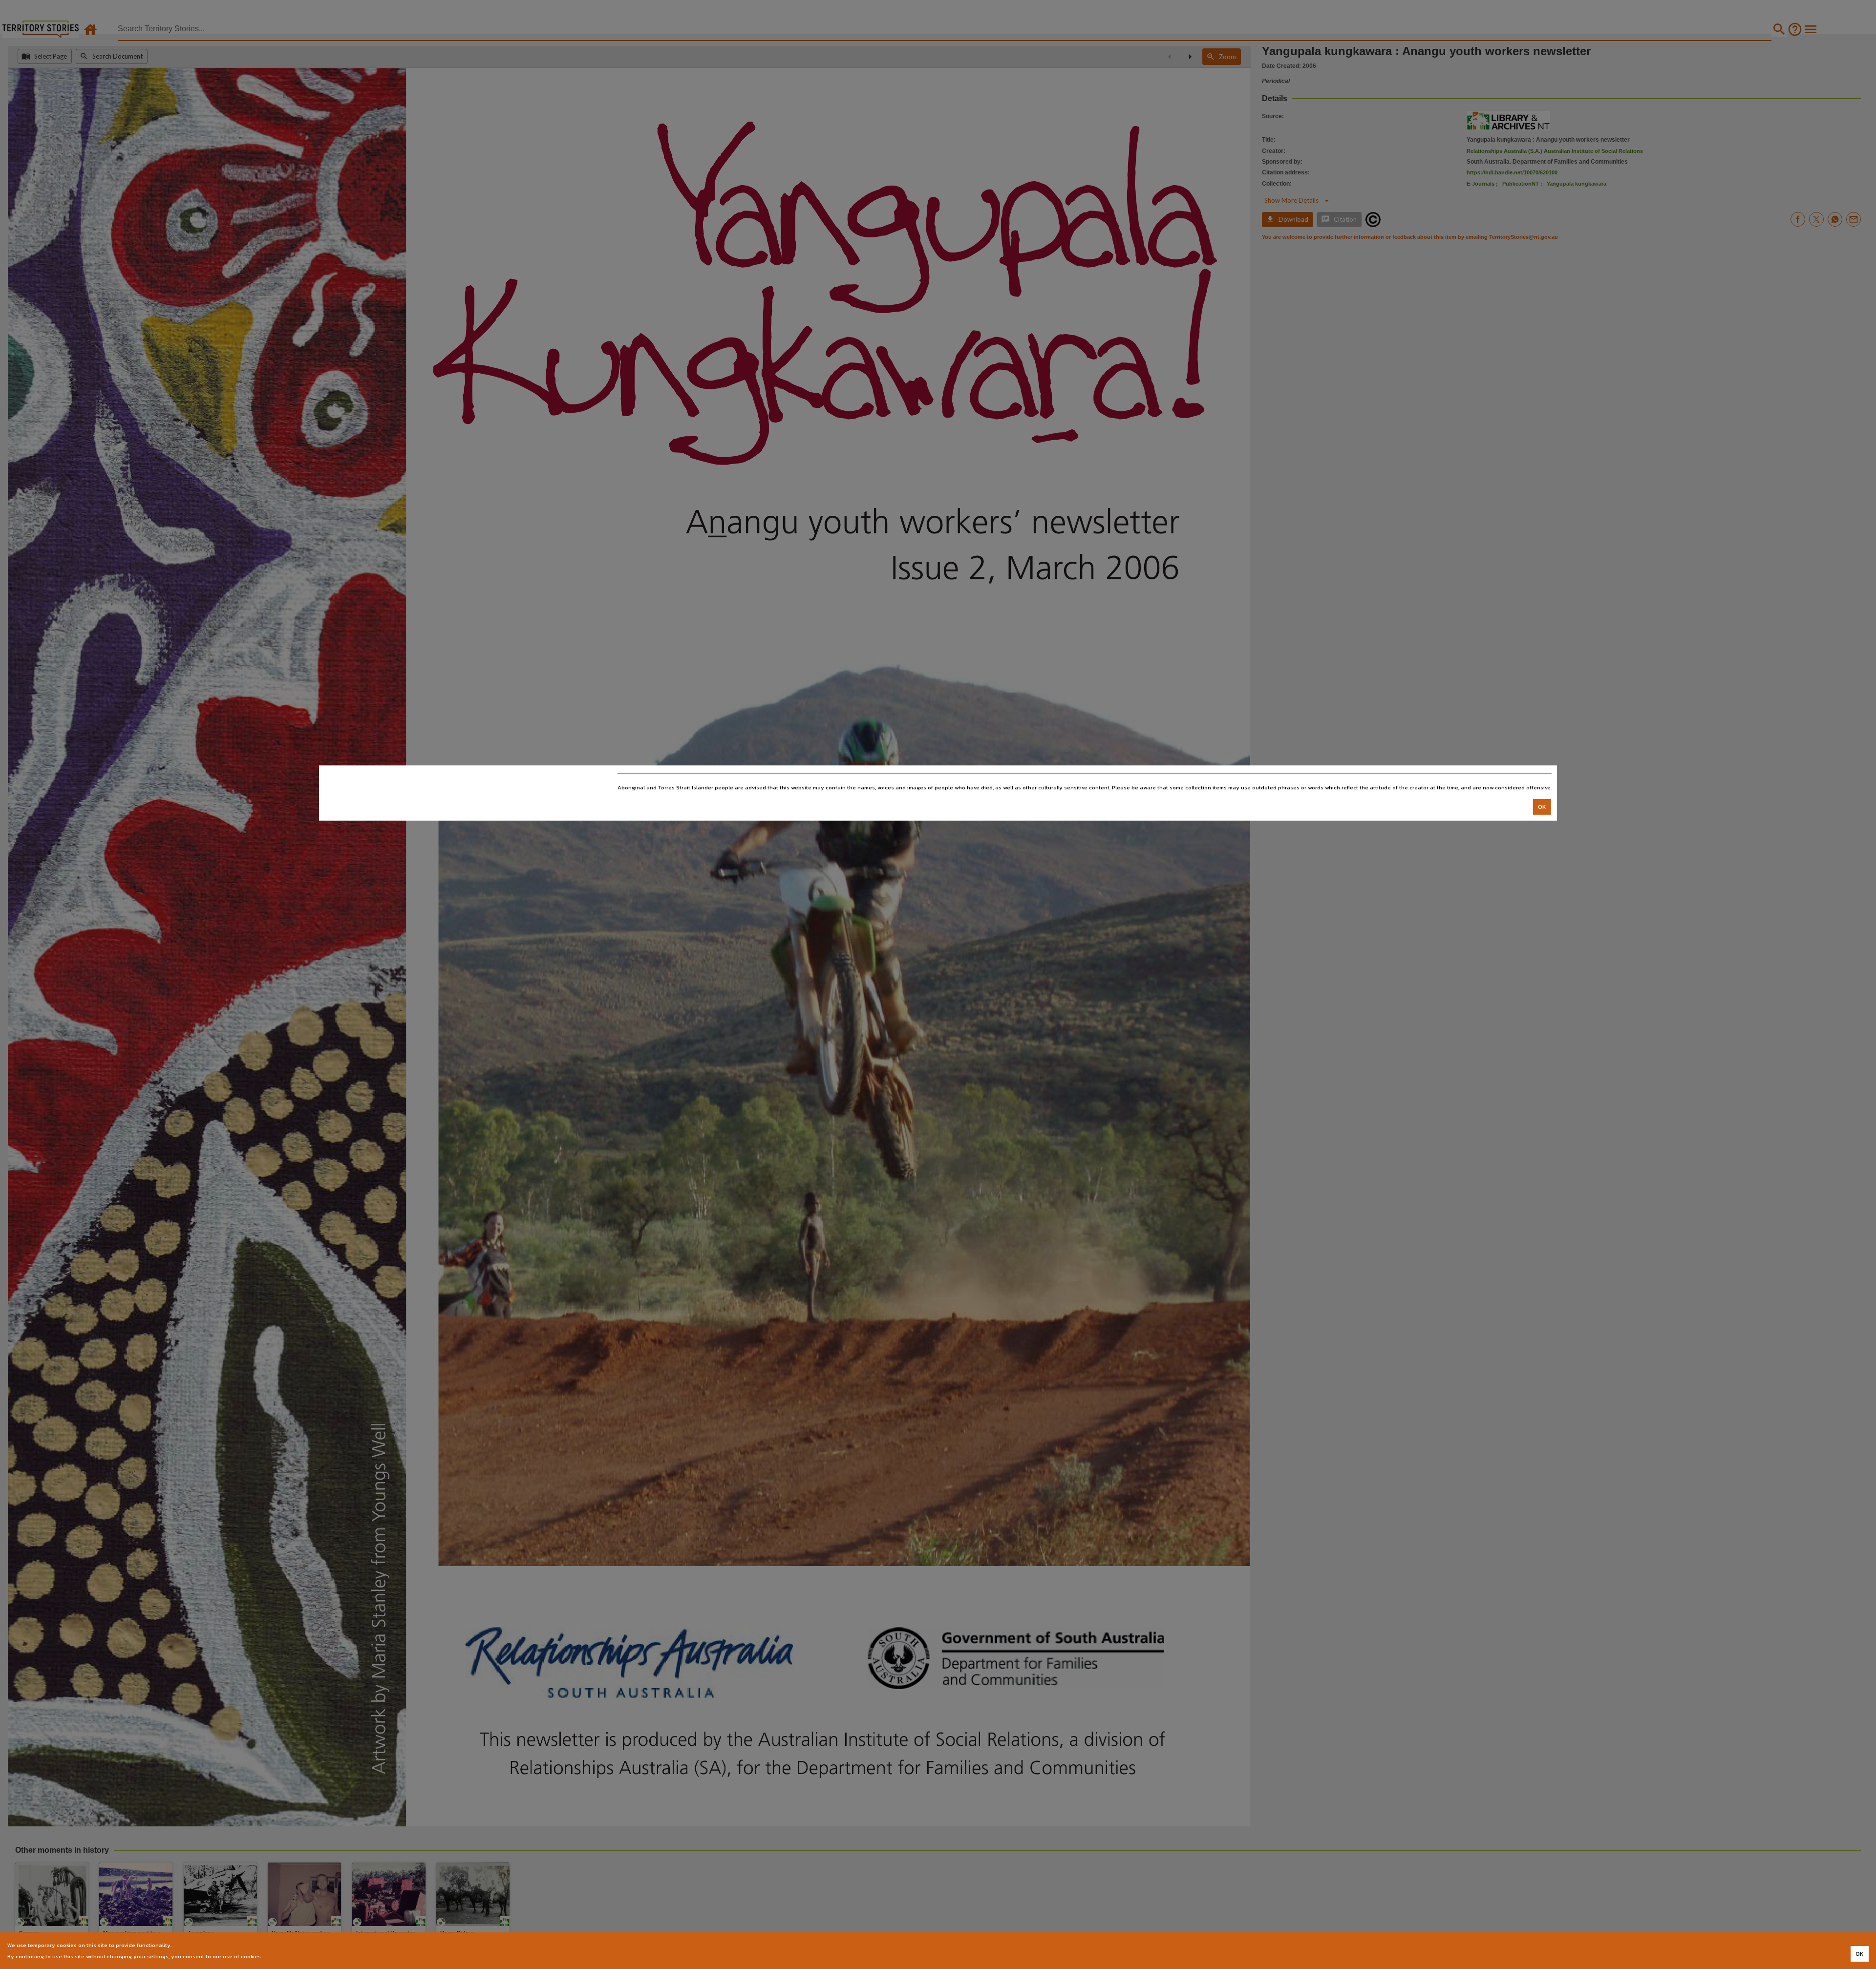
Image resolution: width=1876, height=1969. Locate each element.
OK (1542, 807)
